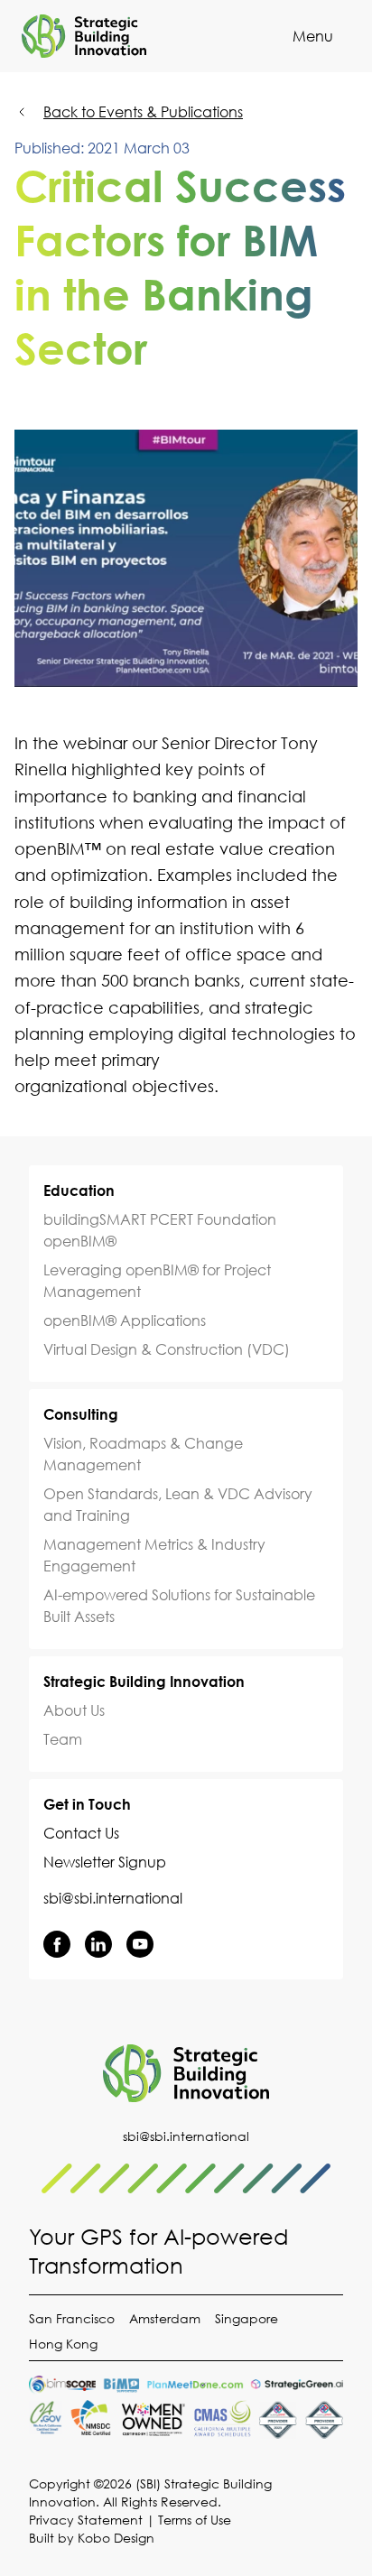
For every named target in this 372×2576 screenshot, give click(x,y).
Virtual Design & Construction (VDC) (167, 1349)
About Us (74, 1710)
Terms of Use (195, 2520)
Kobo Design (116, 2538)
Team (63, 1739)
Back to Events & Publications (143, 112)
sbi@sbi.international (113, 1898)
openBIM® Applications (125, 1320)
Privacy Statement (86, 2520)
